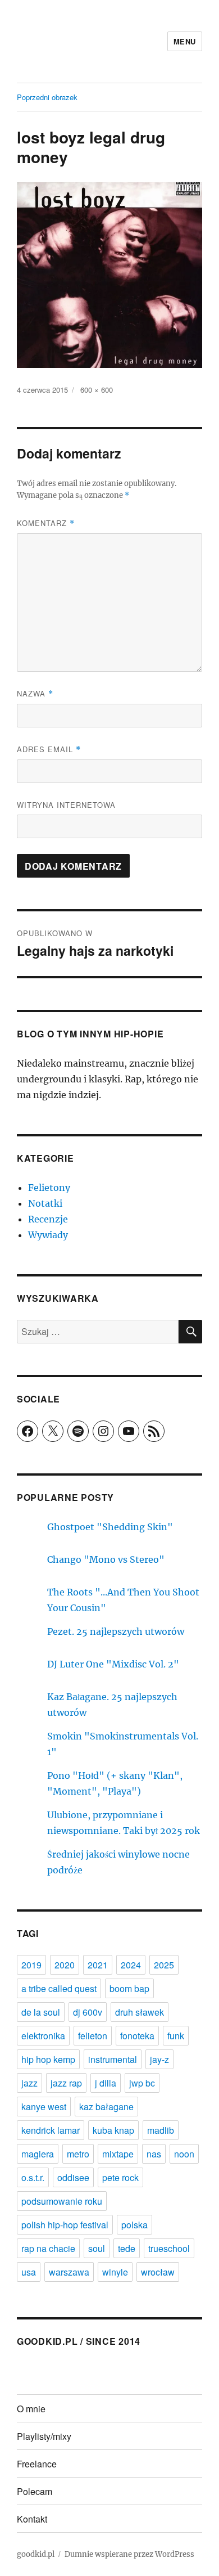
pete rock (120, 2177)
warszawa (69, 2272)
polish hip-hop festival (65, 2225)
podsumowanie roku (62, 2201)
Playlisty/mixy (44, 2436)
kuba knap (113, 2130)
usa (29, 2272)
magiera (38, 2154)
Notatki (45, 1203)
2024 (131, 1965)
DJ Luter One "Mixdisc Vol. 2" (113, 1664)
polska (134, 2225)
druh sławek (140, 2012)
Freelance (37, 2464)
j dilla (106, 2083)
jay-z (159, 2059)
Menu (185, 41)
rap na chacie (48, 2248)
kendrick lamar (51, 2130)
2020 (65, 1965)
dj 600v (88, 2012)
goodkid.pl (36, 2554)
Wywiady (48, 1235)
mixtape (118, 2154)
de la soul (41, 2012)
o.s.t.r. (33, 2177)
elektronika (43, 2036)
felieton (93, 2036)
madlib (161, 2130)
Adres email (49, 749)
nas (154, 2154)
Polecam (35, 2491)
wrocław (158, 2272)
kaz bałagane (106, 2107)
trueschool (169, 2248)
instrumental (113, 2059)
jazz (29, 2083)
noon (184, 2154)
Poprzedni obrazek (47, 97)
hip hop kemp (48, 2059)
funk (176, 2036)
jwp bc (142, 2083)
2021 (98, 1965)
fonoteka (137, 2036)
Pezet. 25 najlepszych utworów (116, 1631)
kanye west (44, 2107)
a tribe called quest (59, 1988)
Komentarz (46, 523)
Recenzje (48, 1219)
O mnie (31, 2409)
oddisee (73, 2177)
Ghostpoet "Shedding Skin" (110, 1527)
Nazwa (35, 693)
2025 (164, 1965)
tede (127, 2248)
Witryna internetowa (66, 805)
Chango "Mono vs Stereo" (106, 1559)
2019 (31, 1965)
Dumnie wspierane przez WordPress (129, 2554)
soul (97, 2248)
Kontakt (32, 2519)
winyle (115, 2272)
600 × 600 (97, 390)
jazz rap (66, 2083)
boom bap (129, 1988)
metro (78, 2154)
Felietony (49, 1188)
